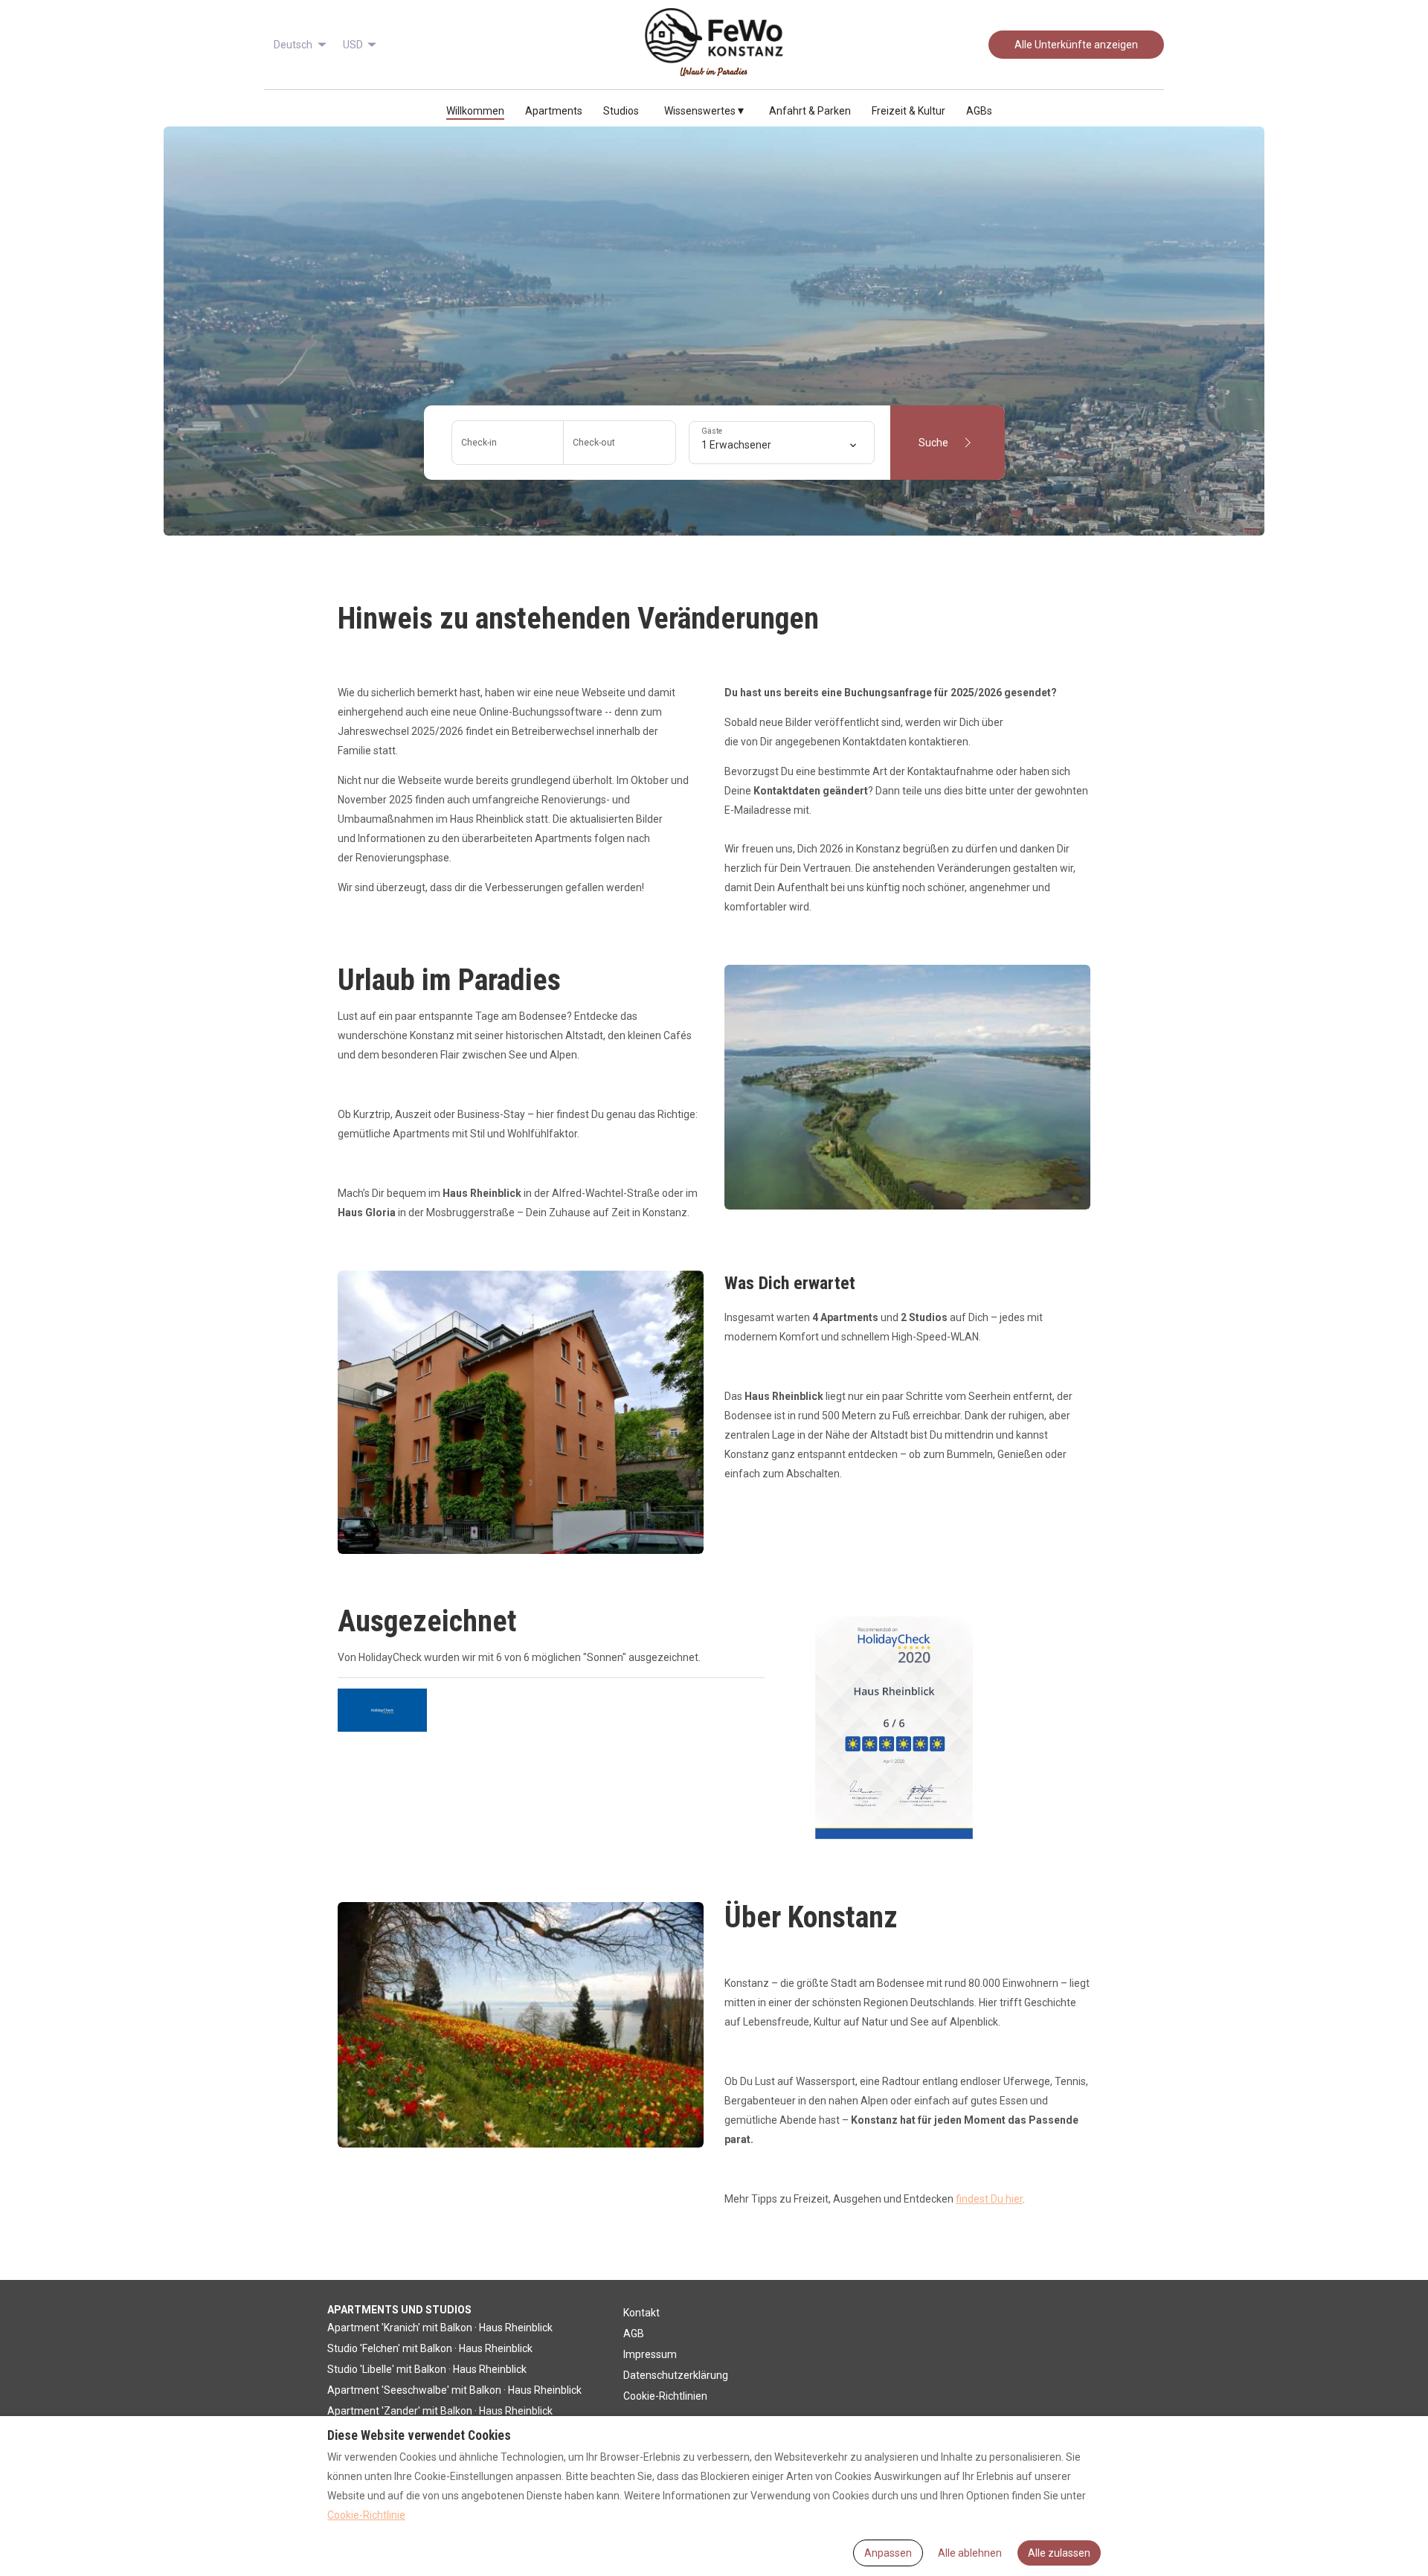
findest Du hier (989, 2199)
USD (353, 45)
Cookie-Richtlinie (366, 2515)
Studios (621, 111)
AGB (634, 2334)
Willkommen (475, 111)
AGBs (979, 111)
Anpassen (888, 2553)
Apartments (554, 111)
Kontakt (641, 2313)
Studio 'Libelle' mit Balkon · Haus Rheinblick (427, 2369)
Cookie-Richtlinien (665, 2396)
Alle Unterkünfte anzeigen (1076, 45)
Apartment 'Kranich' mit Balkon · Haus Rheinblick (440, 2328)
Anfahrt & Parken (810, 111)
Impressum (650, 2354)
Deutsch (293, 45)
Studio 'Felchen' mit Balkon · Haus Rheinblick (430, 2348)
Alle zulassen (1059, 2553)
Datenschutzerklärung (676, 2375)
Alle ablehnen (970, 2553)
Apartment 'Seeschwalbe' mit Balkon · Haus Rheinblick (454, 2390)
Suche (933, 443)
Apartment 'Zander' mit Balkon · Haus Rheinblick (440, 2411)
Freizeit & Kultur (908, 111)
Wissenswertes (704, 110)
